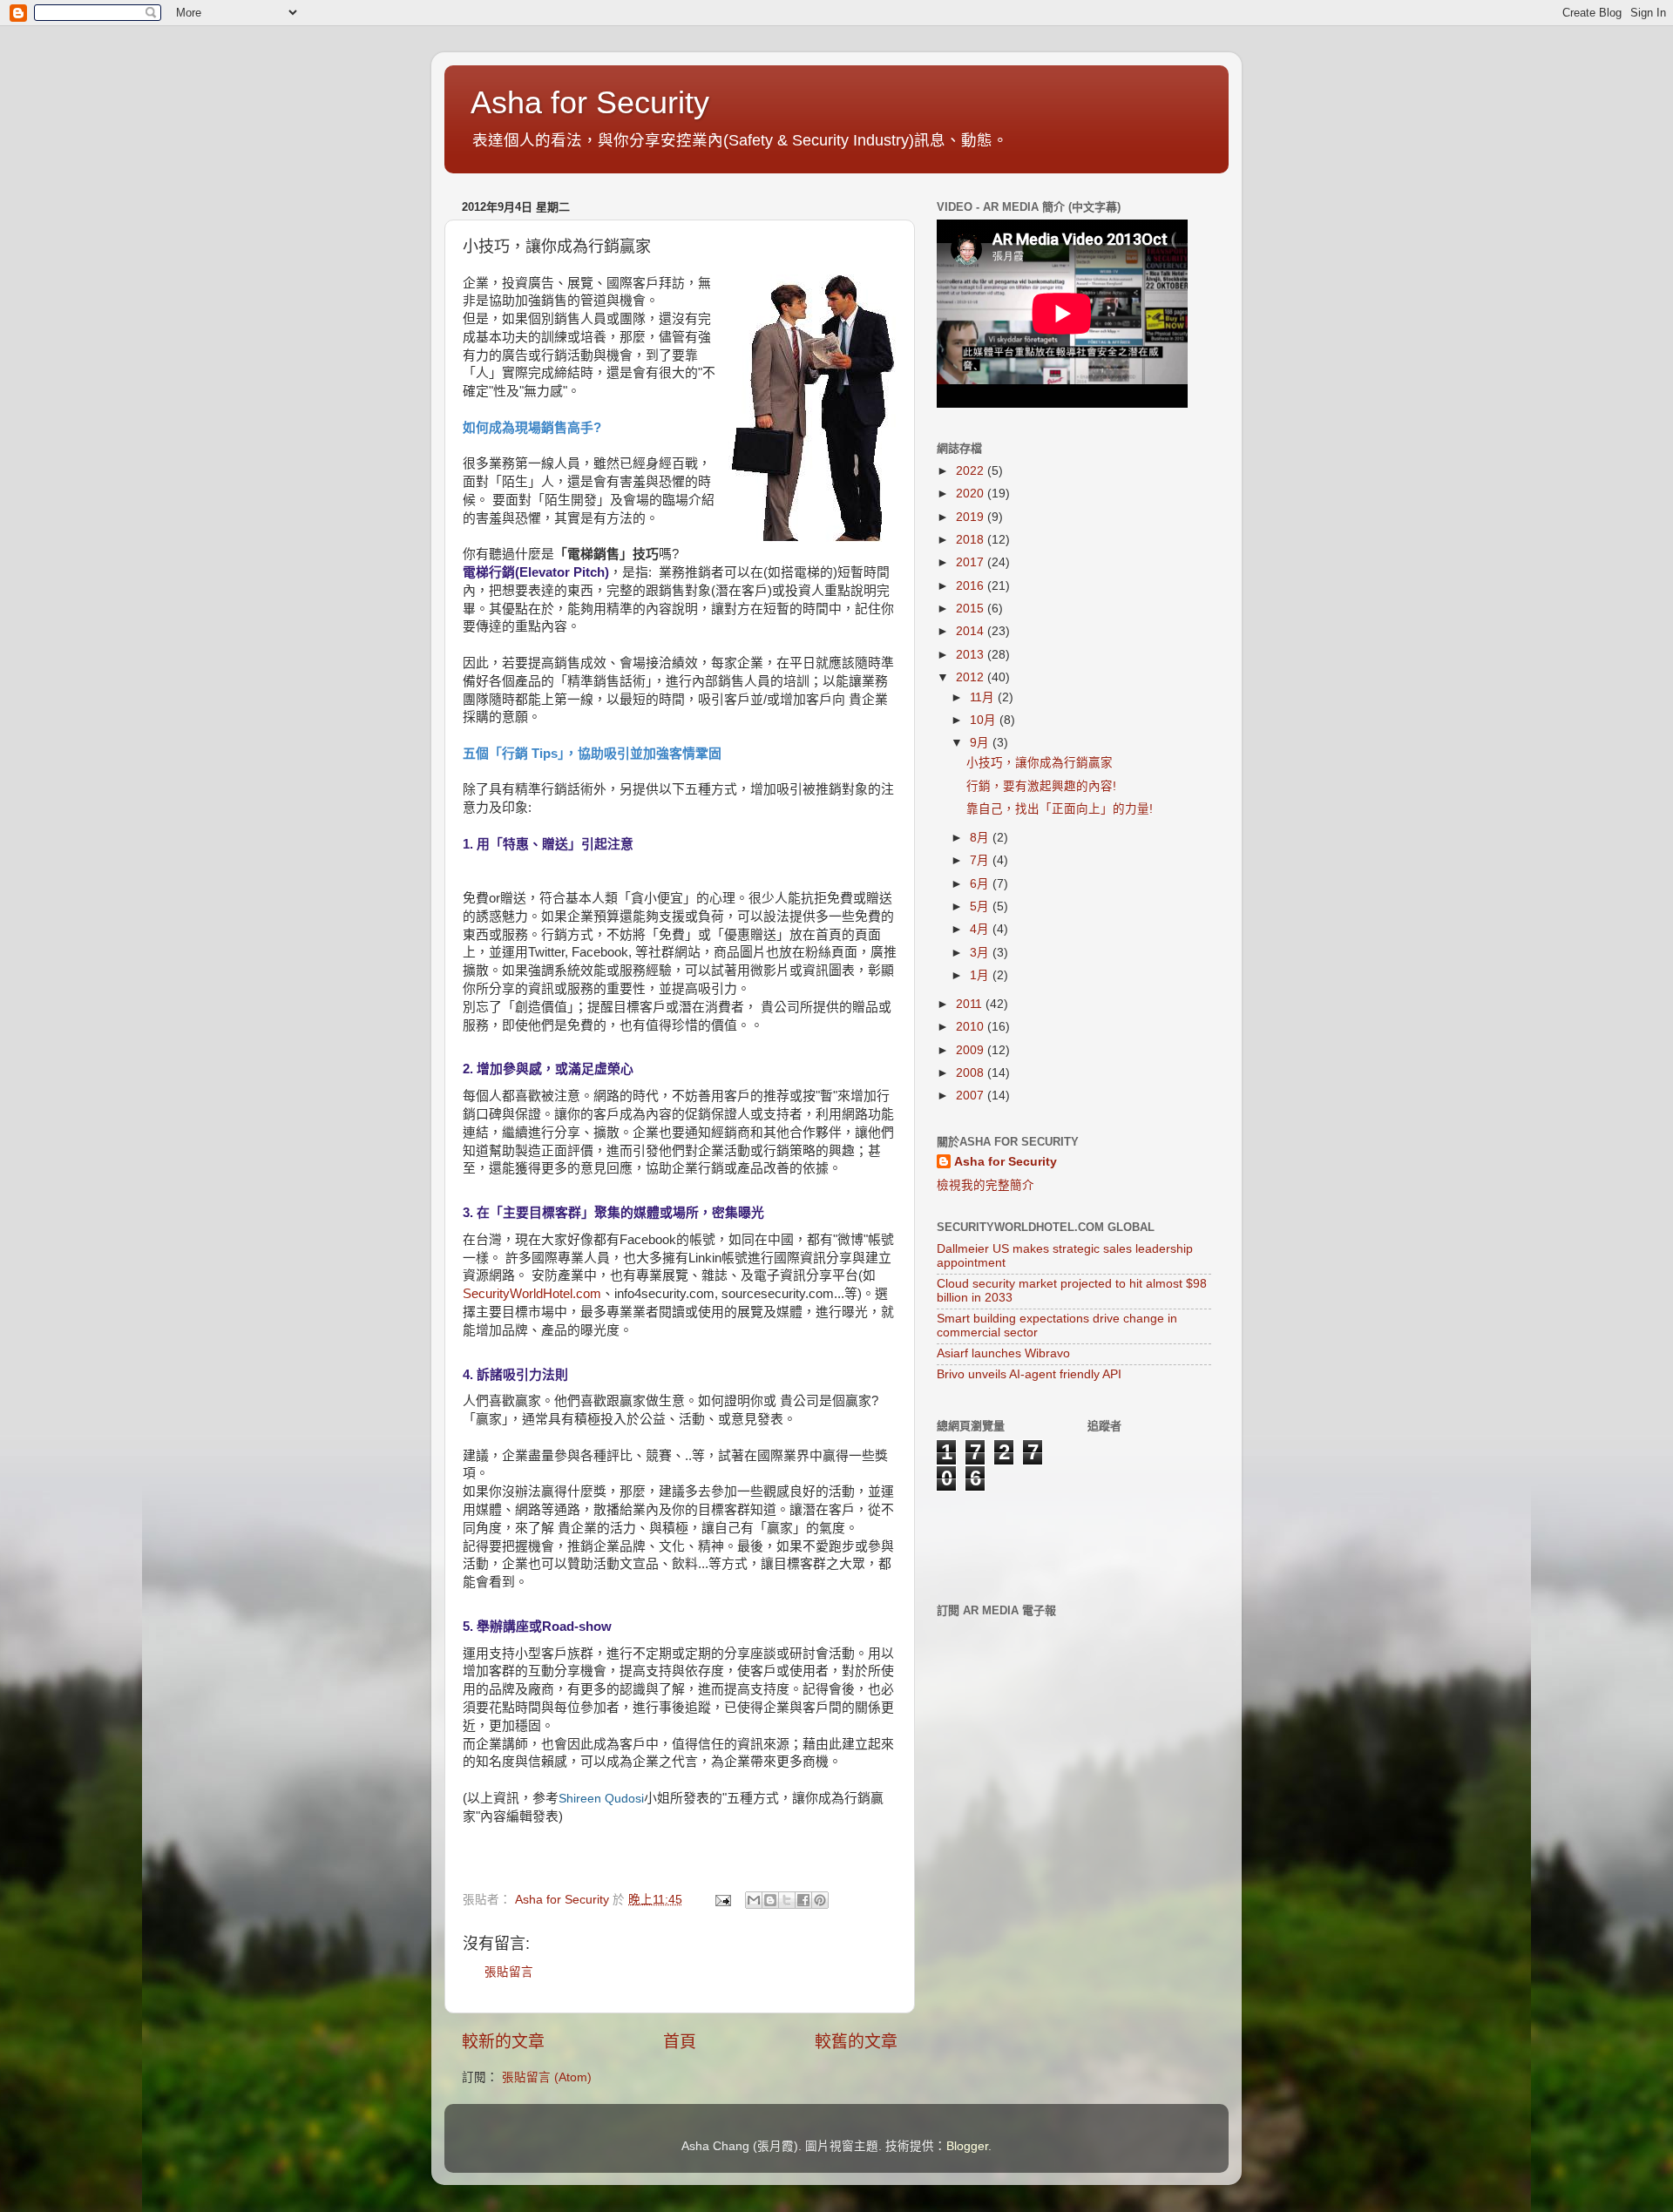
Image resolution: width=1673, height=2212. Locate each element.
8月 (981, 838)
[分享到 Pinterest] (820, 1900)
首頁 (680, 2042)
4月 (981, 929)
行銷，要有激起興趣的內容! (1041, 786)
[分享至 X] (787, 1900)
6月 (981, 884)
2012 (972, 677)
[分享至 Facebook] (803, 1900)
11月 (984, 697)
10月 (985, 720)
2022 (972, 471)
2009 (972, 1050)
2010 (972, 1027)
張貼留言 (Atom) (547, 2077)
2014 (972, 631)
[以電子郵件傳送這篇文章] (754, 1900)
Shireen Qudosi (601, 1798)
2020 (972, 494)
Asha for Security (590, 102)
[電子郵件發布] (722, 1900)
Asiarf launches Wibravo (1003, 1353)
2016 (972, 586)
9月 (981, 743)
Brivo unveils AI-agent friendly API (1029, 1374)
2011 (971, 1004)
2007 (972, 1096)
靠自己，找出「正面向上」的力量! (1060, 809)
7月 (981, 860)
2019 (972, 517)
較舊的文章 (856, 2042)
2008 (972, 1073)
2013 (972, 655)
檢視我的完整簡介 (986, 1185)
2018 (972, 540)
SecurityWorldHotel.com (532, 1294)
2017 (972, 562)
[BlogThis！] (770, 1900)
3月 (981, 953)
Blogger (967, 2146)
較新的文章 (503, 2042)
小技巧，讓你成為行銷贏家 (1040, 763)
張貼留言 (509, 1972)
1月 (981, 975)
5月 (981, 906)
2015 (972, 609)
